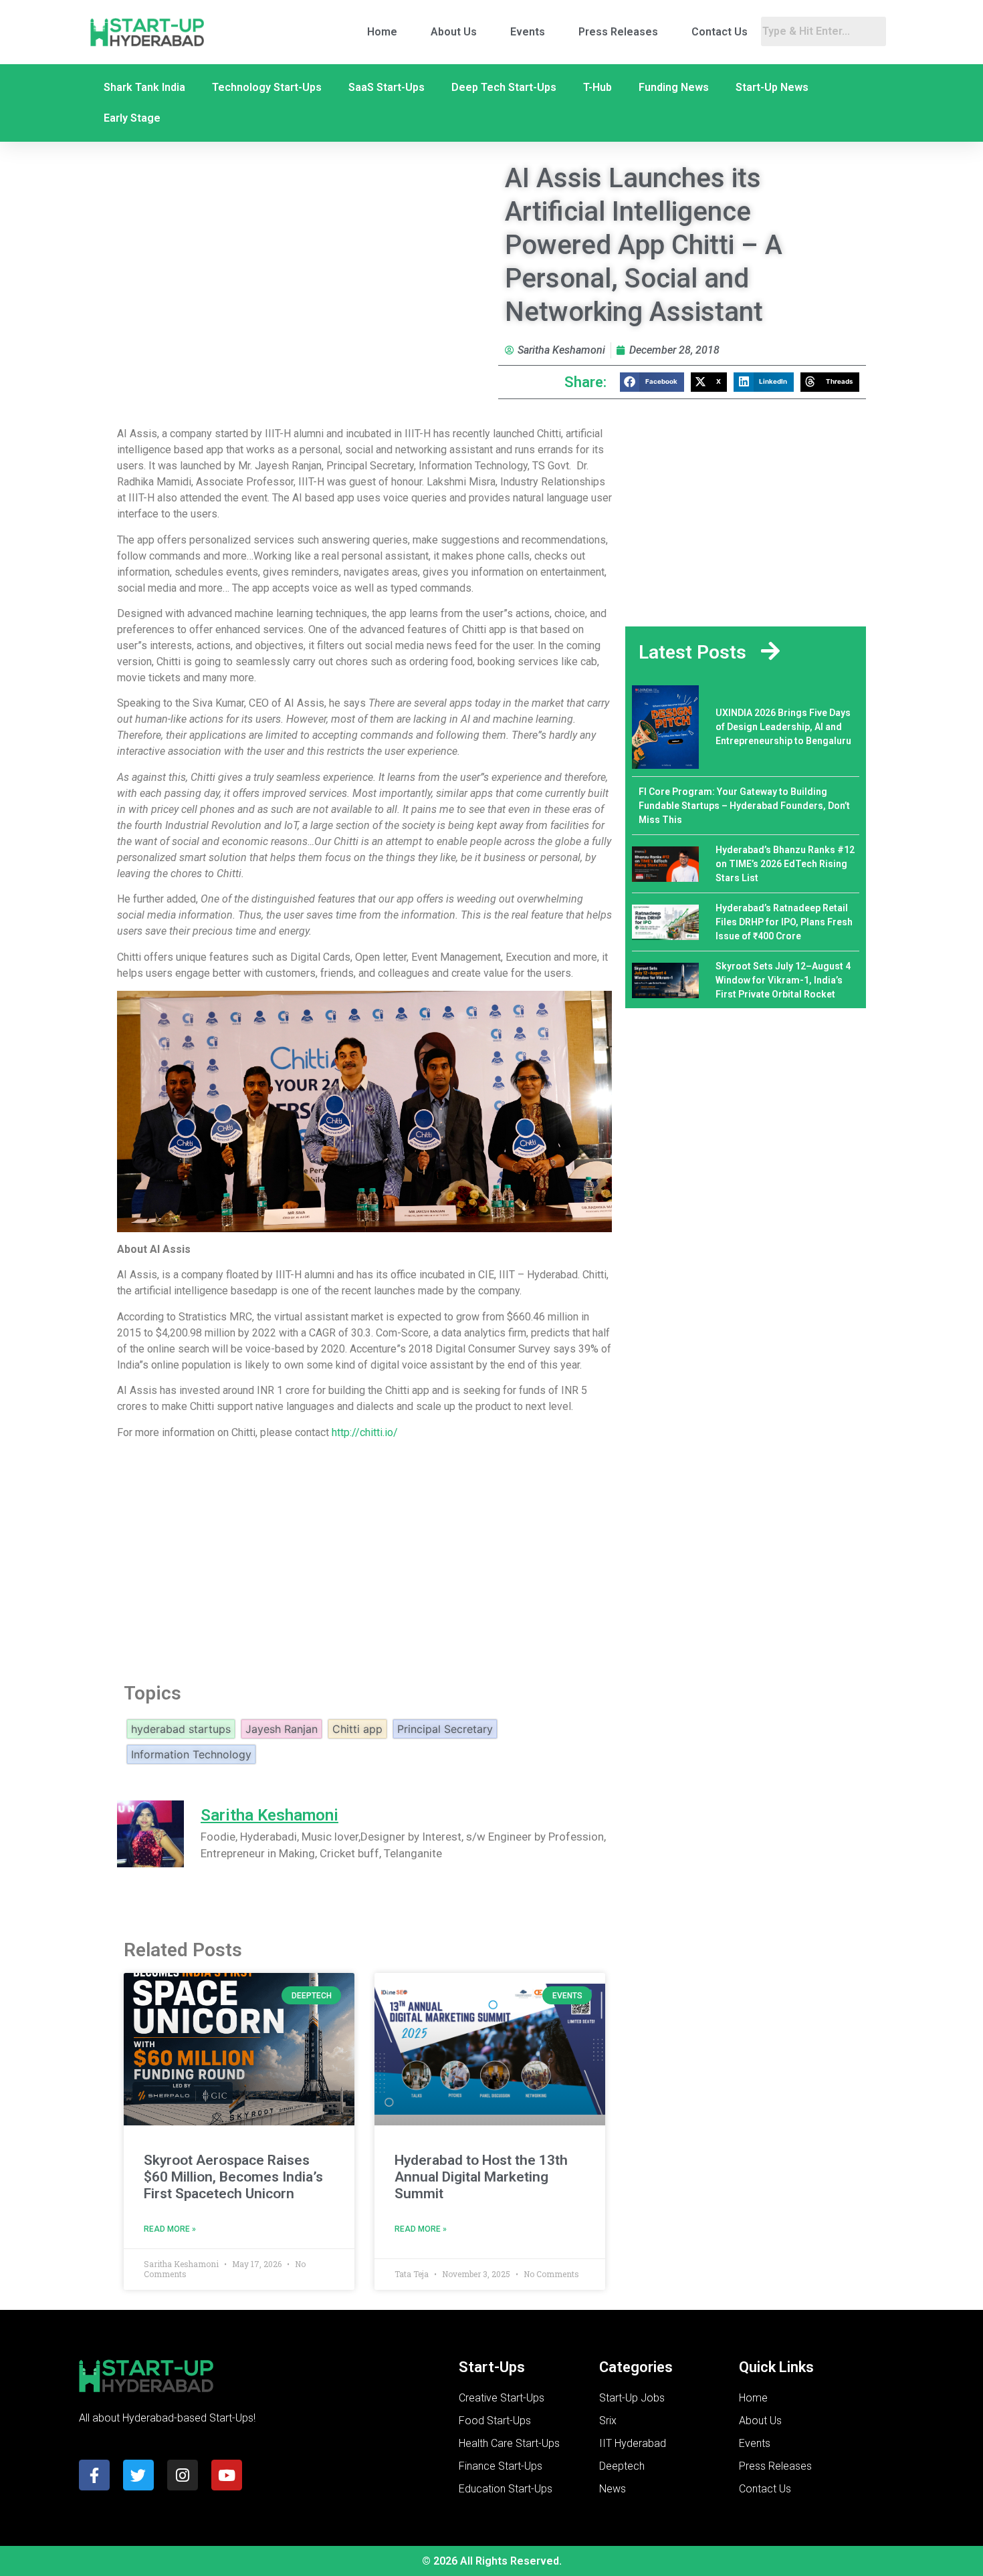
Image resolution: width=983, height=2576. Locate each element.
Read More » (170, 2229)
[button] (652, 382)
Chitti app (357, 1729)
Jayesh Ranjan (282, 1729)
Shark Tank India (144, 87)
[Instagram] (183, 2475)
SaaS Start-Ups (387, 87)
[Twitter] (138, 2475)
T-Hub (597, 87)
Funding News (674, 87)
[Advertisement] (364, 1557)
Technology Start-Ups (267, 87)
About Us (454, 32)
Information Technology (191, 1754)
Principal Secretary (445, 1729)
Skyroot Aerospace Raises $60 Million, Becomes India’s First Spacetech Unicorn (233, 2177)
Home (382, 32)
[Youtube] (227, 2475)
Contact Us (720, 32)
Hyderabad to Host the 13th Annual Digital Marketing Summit (481, 2177)
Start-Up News (772, 87)
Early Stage (132, 118)
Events (528, 32)
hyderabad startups (181, 1729)
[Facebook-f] (94, 2475)
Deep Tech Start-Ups (504, 87)
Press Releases (618, 32)
